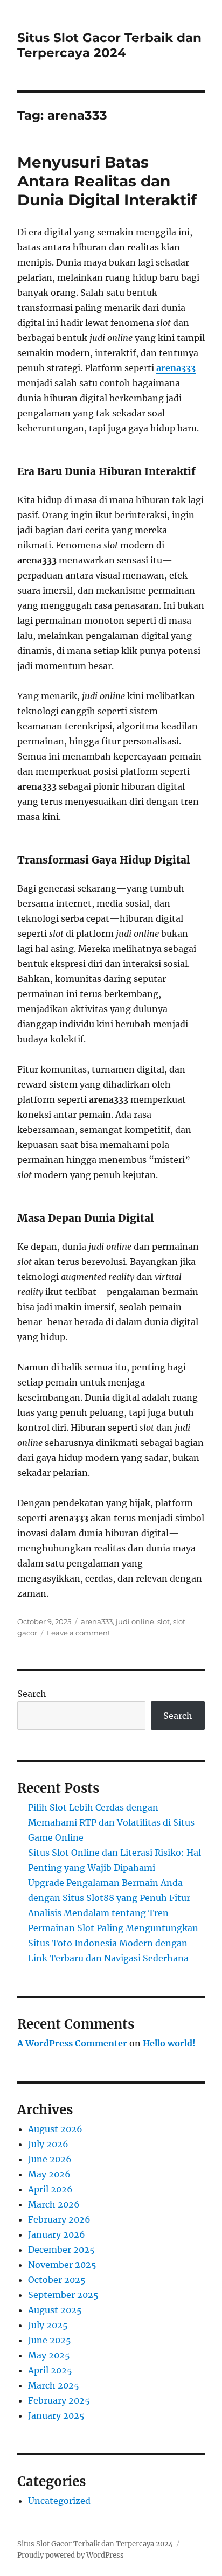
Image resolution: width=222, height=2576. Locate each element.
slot (164, 1621)
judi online (135, 1621)
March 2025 (54, 2385)
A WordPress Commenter (72, 2043)
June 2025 (50, 2340)
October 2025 (57, 2280)
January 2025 (56, 2415)
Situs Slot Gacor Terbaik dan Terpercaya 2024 (109, 45)
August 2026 (55, 2129)
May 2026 (49, 2174)
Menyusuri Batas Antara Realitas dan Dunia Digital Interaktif (107, 181)
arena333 (176, 368)
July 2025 (48, 2325)
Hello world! (169, 2043)
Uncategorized (59, 2501)
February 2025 (59, 2400)
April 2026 (50, 2189)
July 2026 (48, 2144)
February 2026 (59, 2219)
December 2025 (61, 2250)
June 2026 (50, 2159)
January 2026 (57, 2234)
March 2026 (54, 2204)
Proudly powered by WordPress (71, 2555)
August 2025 (55, 2310)
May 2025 (49, 2355)
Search (32, 1694)
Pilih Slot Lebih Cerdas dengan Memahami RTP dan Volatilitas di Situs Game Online (111, 1822)
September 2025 (63, 2295)
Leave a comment (79, 1633)
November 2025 (62, 2265)
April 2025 (50, 2370)
